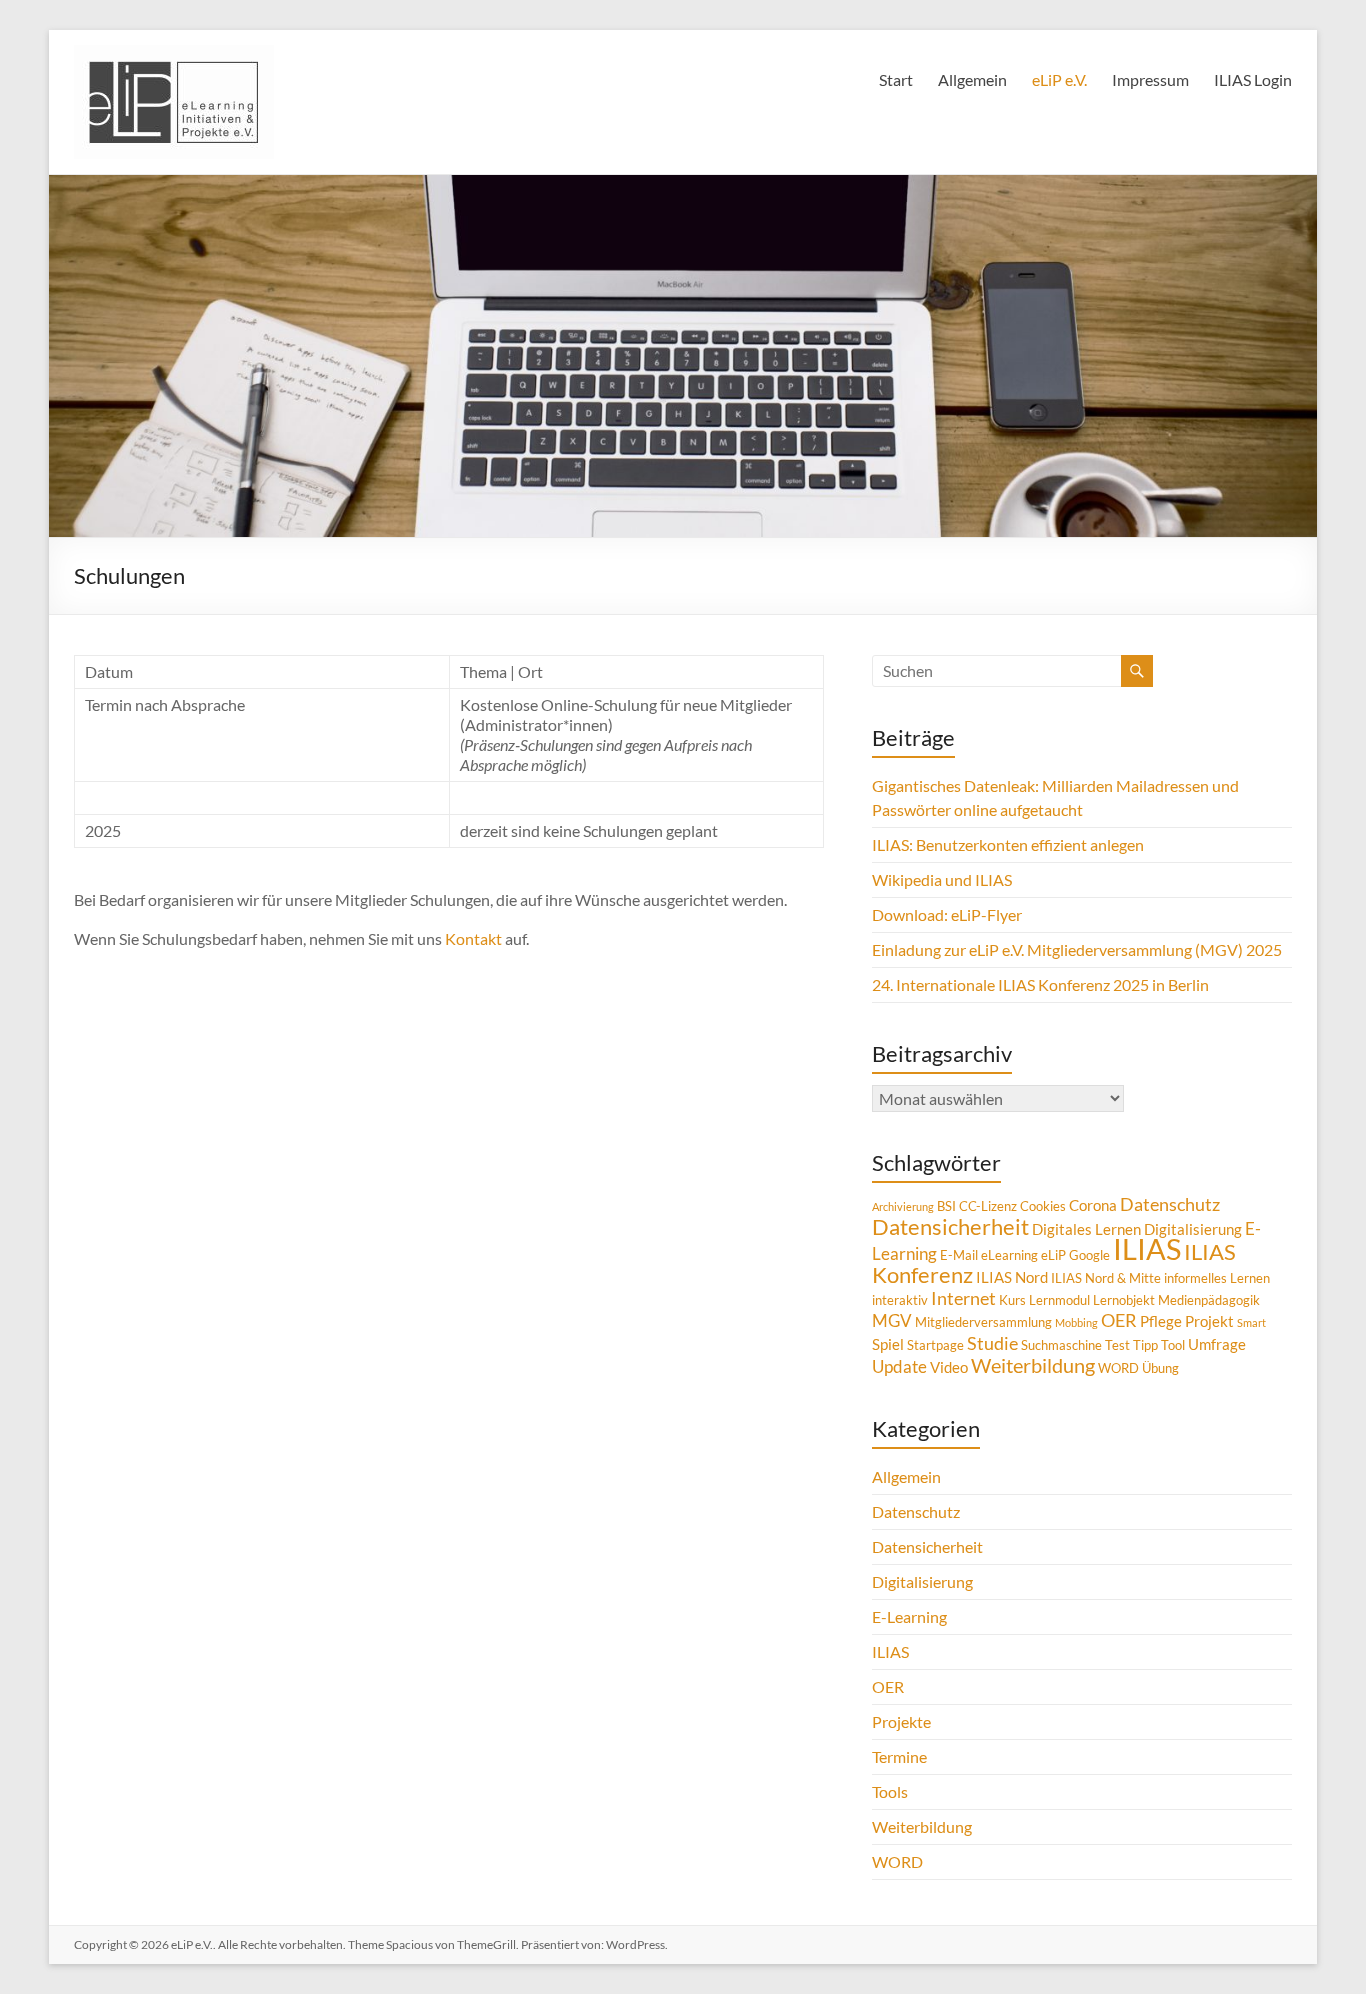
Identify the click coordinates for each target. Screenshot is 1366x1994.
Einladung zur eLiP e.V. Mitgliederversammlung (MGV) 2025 (1077, 949)
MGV (892, 1320)
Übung (1160, 1368)
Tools (890, 1791)
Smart (1251, 1322)
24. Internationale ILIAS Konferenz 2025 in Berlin (1040, 984)
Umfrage (1217, 1344)
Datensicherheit (950, 1227)
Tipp (1145, 1345)
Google (1089, 1255)
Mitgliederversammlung (983, 1322)
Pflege (1161, 1321)
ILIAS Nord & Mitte (1106, 1278)
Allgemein (972, 79)
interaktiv (900, 1300)
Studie (992, 1343)
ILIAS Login (1253, 79)
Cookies (1043, 1206)
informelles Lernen (1217, 1278)
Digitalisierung (1193, 1229)
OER (1119, 1320)
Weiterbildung (1033, 1365)
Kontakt (475, 938)
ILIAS (1147, 1248)
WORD (1118, 1368)
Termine (899, 1756)
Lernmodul (1059, 1300)
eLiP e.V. (1059, 79)
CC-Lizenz (988, 1206)
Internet (963, 1298)
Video (949, 1367)
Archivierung (903, 1206)
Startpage (935, 1345)
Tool (1173, 1345)
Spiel (888, 1344)
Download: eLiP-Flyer (947, 914)
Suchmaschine (1061, 1345)
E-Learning (909, 1616)
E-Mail (959, 1255)
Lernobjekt (1124, 1300)
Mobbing (1076, 1322)
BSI (946, 1206)
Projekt (1209, 1321)
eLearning (1009, 1255)
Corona (1093, 1205)
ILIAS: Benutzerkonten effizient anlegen (1008, 844)
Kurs (1012, 1300)
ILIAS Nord (1012, 1277)
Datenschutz (1170, 1204)
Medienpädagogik (1209, 1300)
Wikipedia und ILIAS (942, 879)
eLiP (1053, 1255)
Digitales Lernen (1086, 1229)
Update (899, 1366)
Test (1117, 1345)
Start (896, 79)
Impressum (1150, 79)
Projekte (901, 1721)
